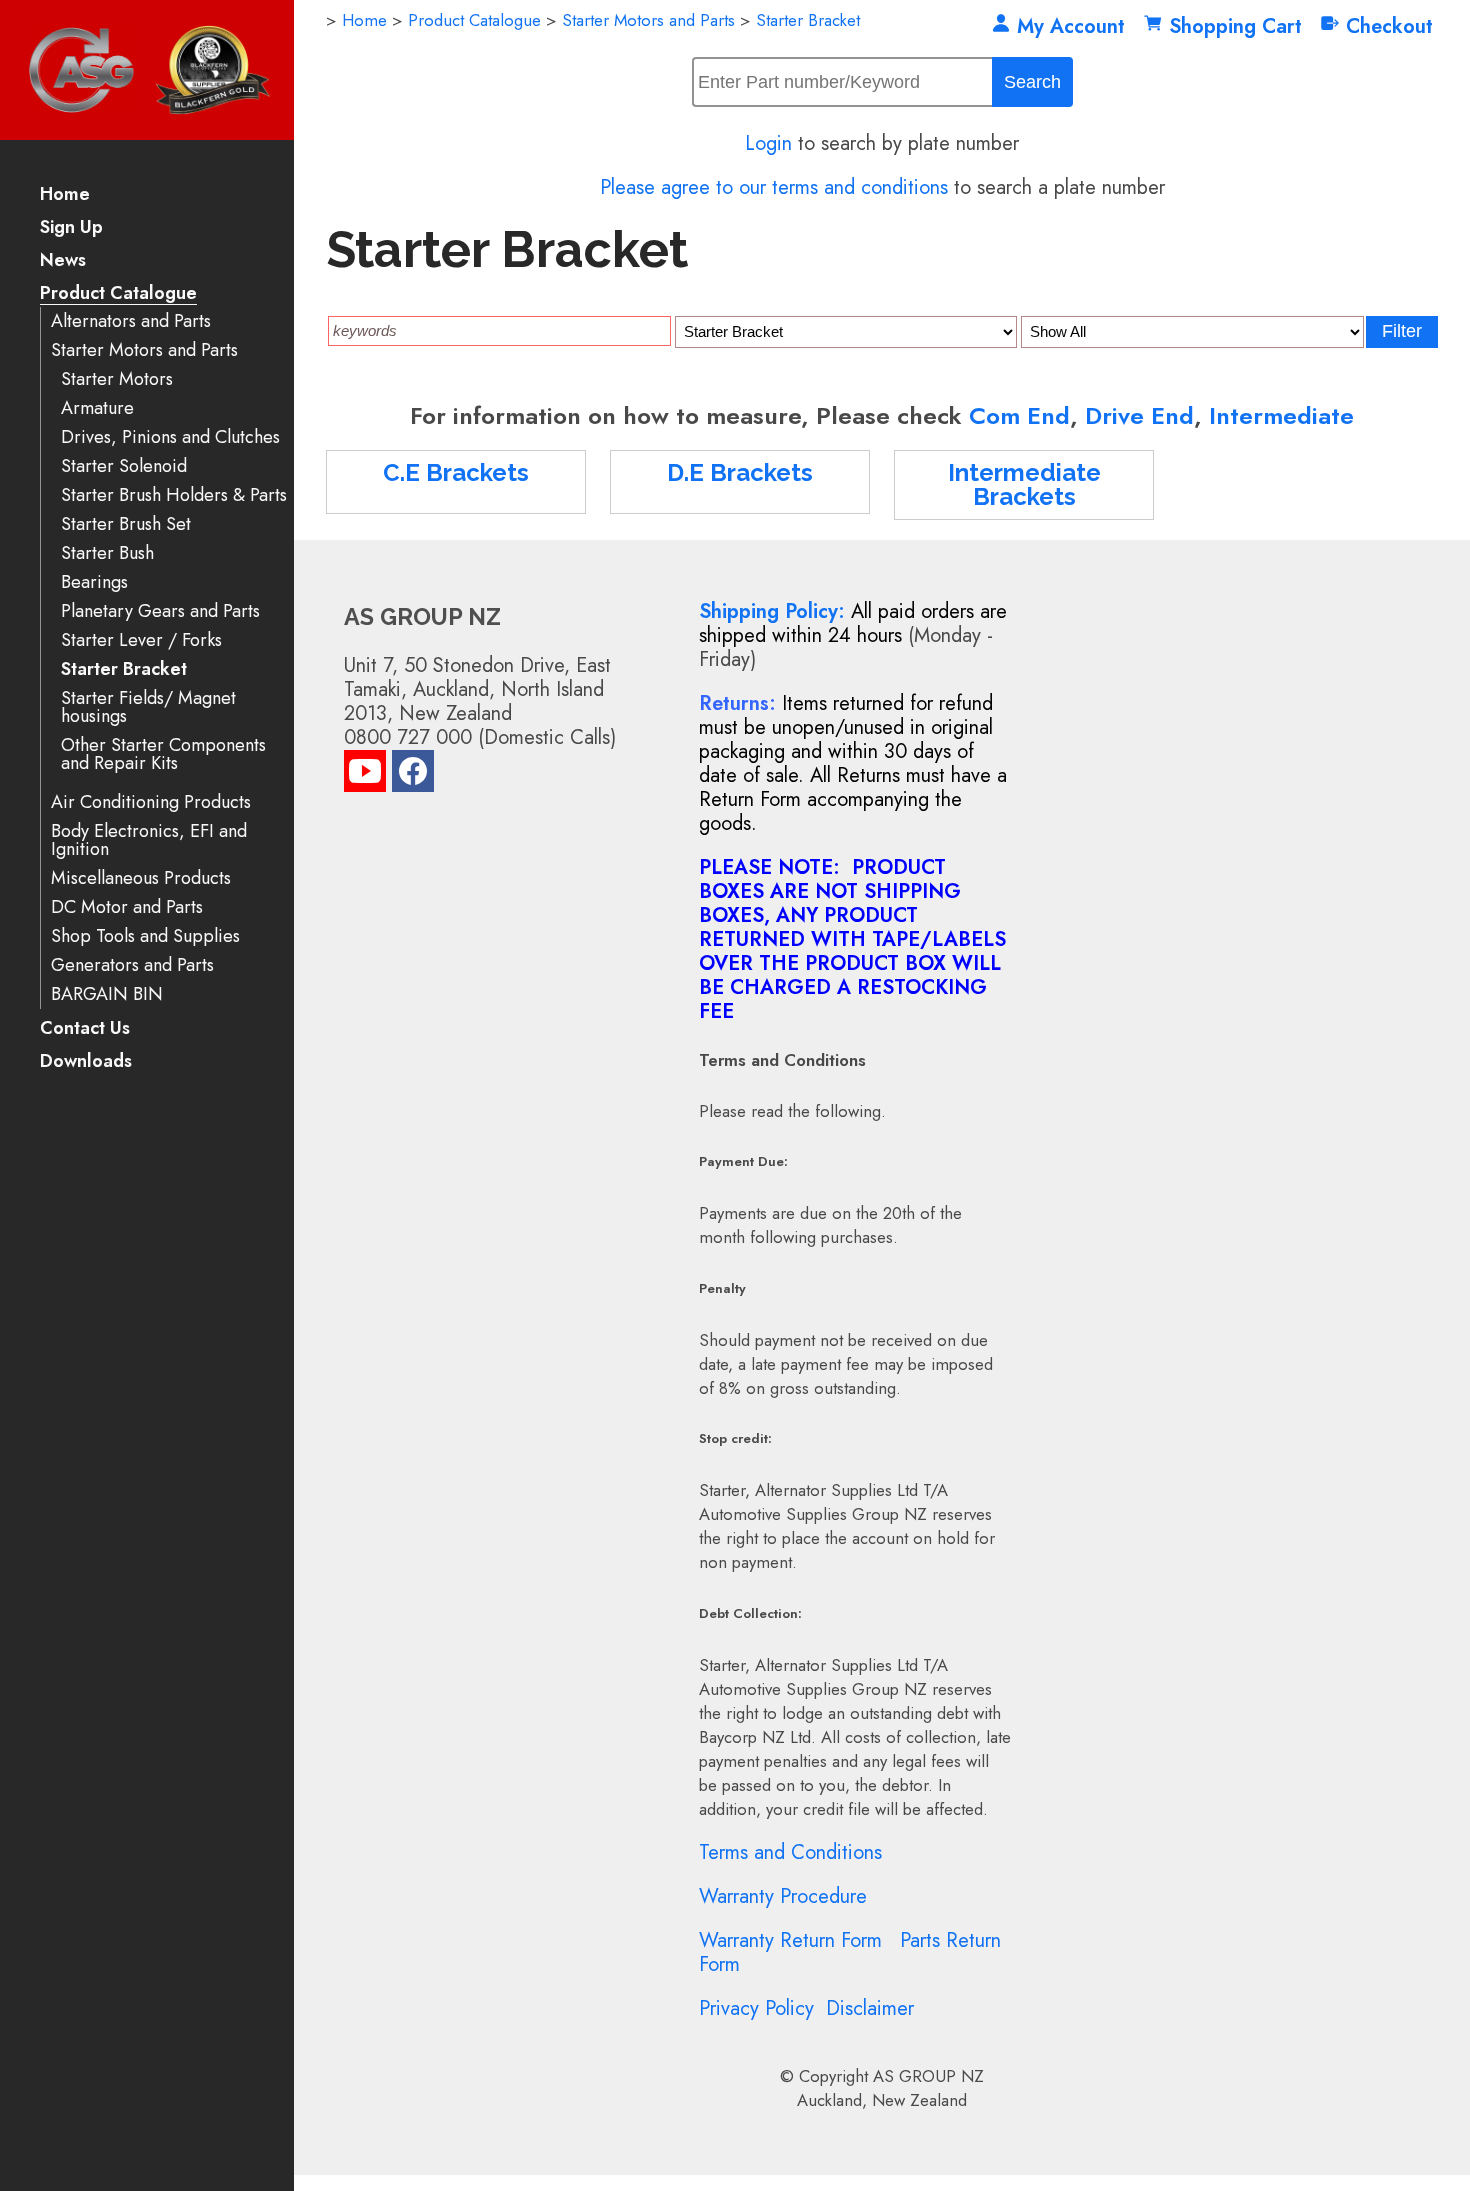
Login (768, 143)
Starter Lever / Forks (141, 640)
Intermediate (1281, 415)
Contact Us (85, 1029)
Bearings (94, 582)
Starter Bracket (124, 669)
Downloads (86, 1062)
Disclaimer (870, 2008)
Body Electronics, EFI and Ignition (149, 840)
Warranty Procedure (783, 1896)
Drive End (1139, 415)
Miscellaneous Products (141, 878)
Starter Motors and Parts (144, 350)
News (63, 261)
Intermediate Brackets (1024, 484)
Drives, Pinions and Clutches (170, 437)
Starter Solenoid (124, 466)
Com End (1019, 415)
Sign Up (71, 228)
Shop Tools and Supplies (145, 936)
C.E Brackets (456, 472)
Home (65, 195)
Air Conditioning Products (151, 802)
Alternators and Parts (131, 321)
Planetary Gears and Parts (160, 611)
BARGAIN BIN (107, 994)
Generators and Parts (132, 965)
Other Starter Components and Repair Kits (163, 754)
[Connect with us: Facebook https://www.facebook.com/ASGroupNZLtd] (413, 775)
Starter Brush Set (126, 524)
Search (1032, 82)
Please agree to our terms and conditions (774, 187)
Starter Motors (117, 379)
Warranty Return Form (790, 1940)
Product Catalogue (118, 294)
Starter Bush (107, 553)
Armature (97, 408)
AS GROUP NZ (928, 2076)
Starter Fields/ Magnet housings (148, 707)
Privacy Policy (756, 2008)
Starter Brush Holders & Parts (174, 495)
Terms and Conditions (790, 1852)
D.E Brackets (740, 472)
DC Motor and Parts (127, 907)
